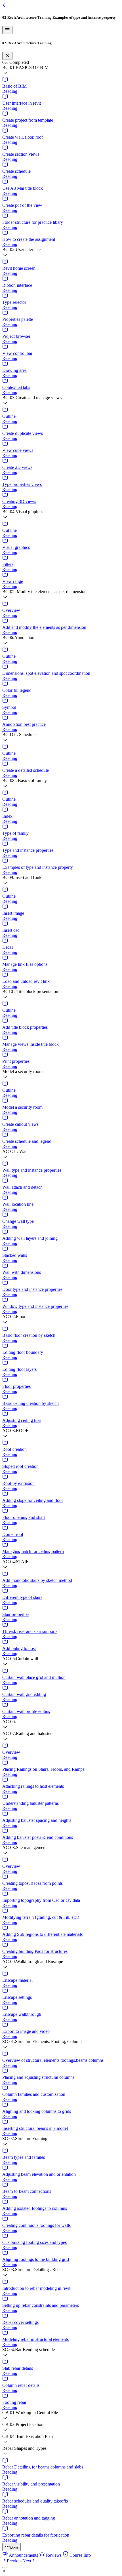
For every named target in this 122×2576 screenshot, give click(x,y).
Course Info (80, 2555)
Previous (15, 2561)
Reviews (54, 2555)
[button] (61, 71)
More (14, 2548)
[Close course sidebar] (7, 56)
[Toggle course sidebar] (7, 30)
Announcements (24, 2555)
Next (27, 2561)
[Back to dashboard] (5, 6)
